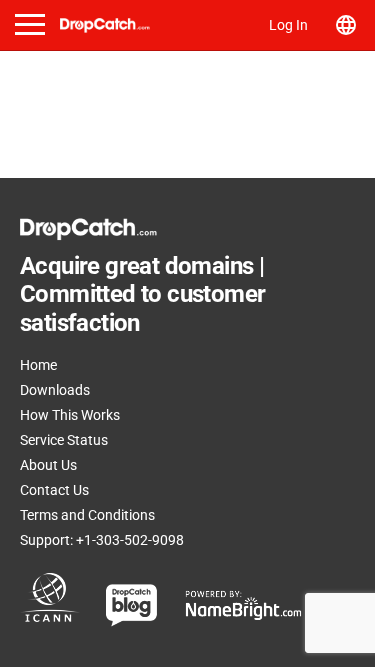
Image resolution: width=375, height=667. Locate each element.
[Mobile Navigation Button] (30, 24)
